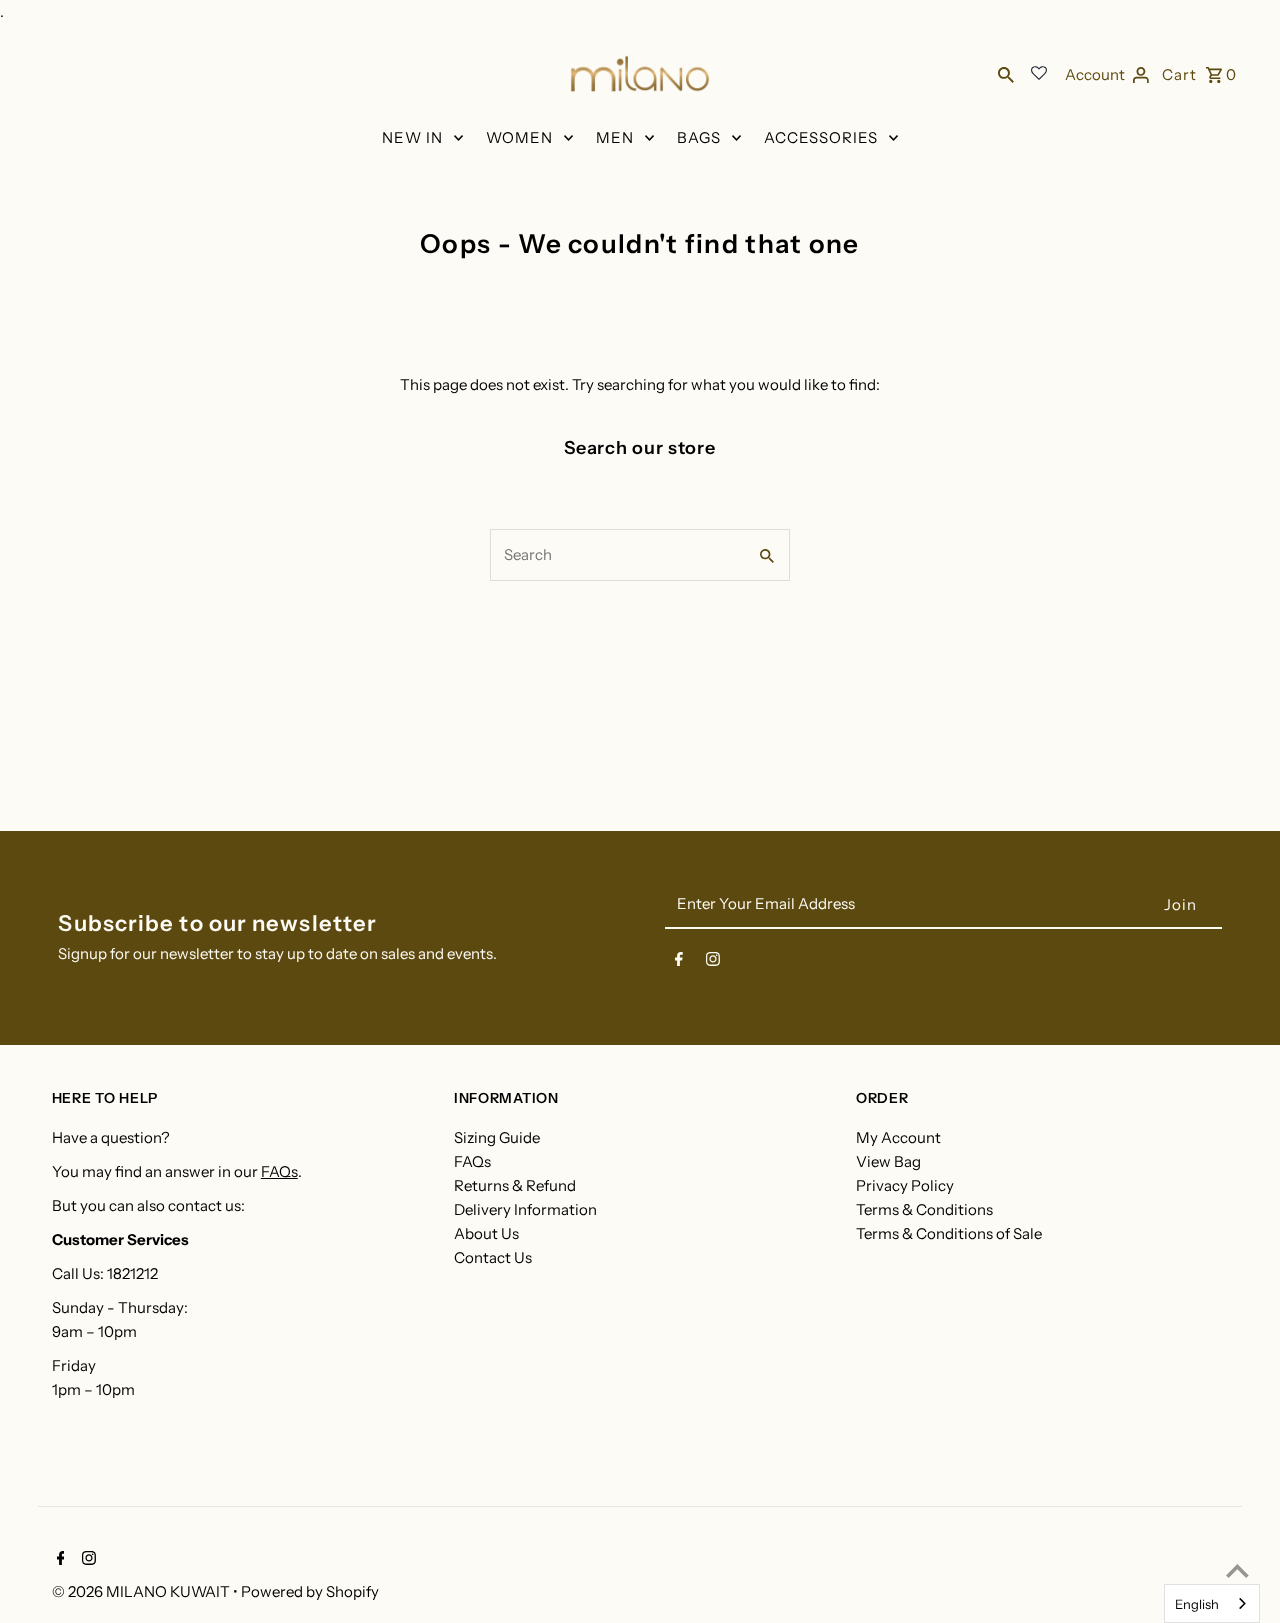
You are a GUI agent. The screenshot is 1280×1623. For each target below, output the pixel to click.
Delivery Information (525, 1209)
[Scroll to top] (1237, 1570)
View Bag (888, 1161)
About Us (486, 1233)
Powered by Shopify (310, 1591)
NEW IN (412, 137)
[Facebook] (679, 963)
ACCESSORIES (821, 137)
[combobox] (1212, 1603)
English (1197, 1604)
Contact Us (493, 1257)
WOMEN (519, 137)
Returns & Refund (515, 1185)
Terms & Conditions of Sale (949, 1233)
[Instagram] (713, 963)
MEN (615, 137)
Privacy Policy (905, 1185)
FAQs (279, 1171)
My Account (898, 1137)
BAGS (699, 137)
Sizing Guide (497, 1137)
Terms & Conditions (924, 1209)
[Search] (1006, 74)
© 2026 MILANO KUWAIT (142, 1591)
